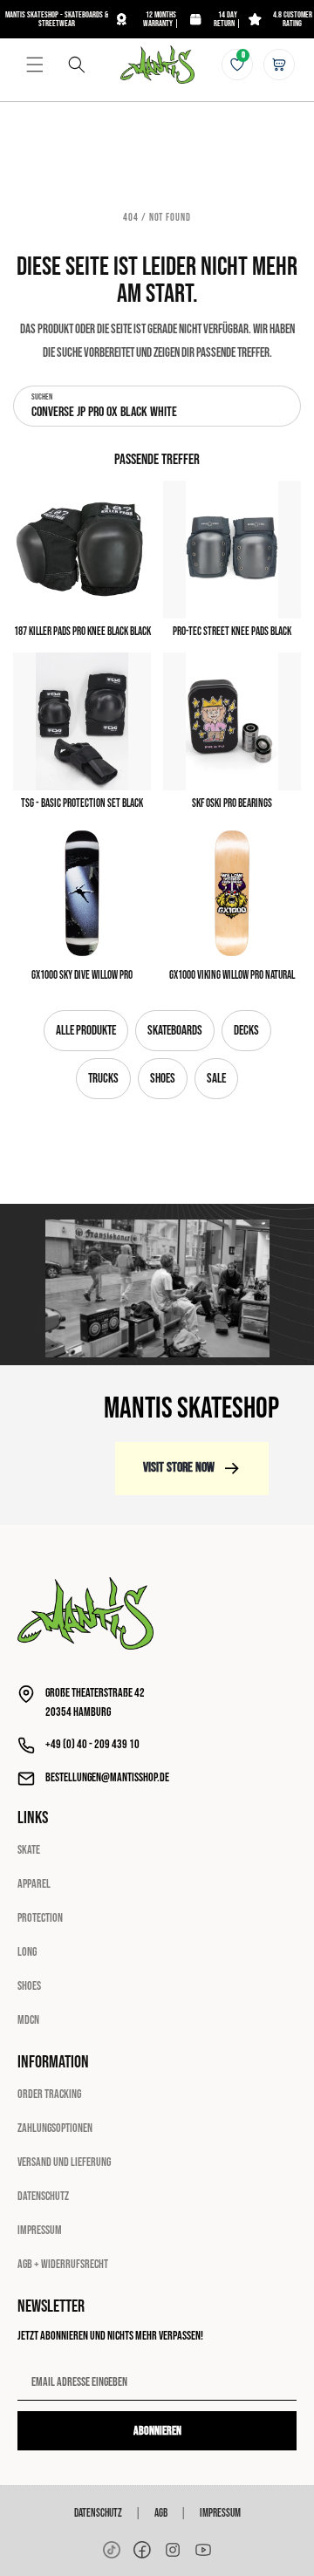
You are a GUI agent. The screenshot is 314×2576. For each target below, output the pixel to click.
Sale (216, 1079)
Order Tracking (49, 2094)
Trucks (103, 1079)
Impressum (40, 2230)
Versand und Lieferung (64, 2162)
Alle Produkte (86, 1031)
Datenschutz (43, 2196)
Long (27, 1952)
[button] (35, 65)
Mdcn (28, 2020)
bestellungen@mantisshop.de (107, 1777)
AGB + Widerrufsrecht (63, 2264)
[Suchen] (77, 65)
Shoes (163, 1079)
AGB (161, 2513)
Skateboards (175, 1031)
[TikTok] (112, 2550)
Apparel (34, 1884)
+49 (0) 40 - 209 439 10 (92, 1744)
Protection (40, 1918)
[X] (173, 2550)
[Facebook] (142, 2550)
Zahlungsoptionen (55, 2128)
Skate (29, 1850)
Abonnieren (157, 2431)
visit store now (179, 1468)
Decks (246, 1031)
